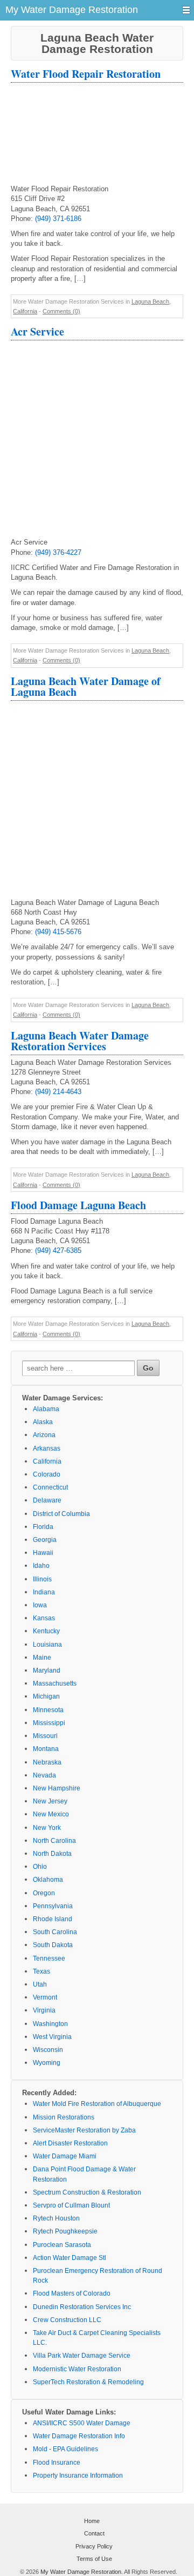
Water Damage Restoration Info (79, 2436)
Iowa (40, 1605)
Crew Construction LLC (67, 2320)
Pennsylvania (53, 1906)
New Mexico (51, 1814)
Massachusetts (55, 1683)
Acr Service (37, 331)
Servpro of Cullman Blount (71, 2205)
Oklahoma (48, 1880)
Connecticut (50, 1487)
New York (47, 1828)
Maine (42, 1658)
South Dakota (53, 1945)
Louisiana (47, 1645)
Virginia (44, 2010)
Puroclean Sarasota (62, 2245)
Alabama (46, 1409)
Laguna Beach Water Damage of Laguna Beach (86, 686)
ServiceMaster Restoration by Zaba (84, 2130)
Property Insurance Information (78, 2476)
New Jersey (50, 1801)
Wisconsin (48, 2050)
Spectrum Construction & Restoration (87, 2192)
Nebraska (47, 1762)
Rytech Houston (56, 2218)
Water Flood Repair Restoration (86, 74)
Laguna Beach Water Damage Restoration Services (80, 1041)
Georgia (45, 1540)
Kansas (44, 1618)
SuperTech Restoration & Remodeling (88, 2382)
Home (92, 2521)
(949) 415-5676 (58, 932)
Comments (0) (61, 311)
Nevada (44, 1775)
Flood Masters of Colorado (72, 2293)
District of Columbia (61, 1514)
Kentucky (46, 1631)
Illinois (42, 1579)
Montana (46, 1749)
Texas (41, 1971)
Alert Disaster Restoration (70, 2143)
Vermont (45, 1997)
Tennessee (49, 1958)
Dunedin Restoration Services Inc (82, 2307)
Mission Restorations (64, 2117)
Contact (94, 2533)
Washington (50, 2024)
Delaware (47, 1500)
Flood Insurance (57, 2463)
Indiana (44, 1592)
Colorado (47, 1474)
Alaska (43, 1422)
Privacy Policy (94, 2546)
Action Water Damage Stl (70, 2258)
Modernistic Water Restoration (77, 2369)
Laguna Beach (150, 301)
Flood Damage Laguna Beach (78, 1205)
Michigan (46, 1696)
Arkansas (47, 1448)
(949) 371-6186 (58, 219)
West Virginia (52, 2037)
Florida (43, 1527)
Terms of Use (94, 2559)
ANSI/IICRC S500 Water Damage (82, 2423)
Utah (40, 1984)
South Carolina (55, 1932)
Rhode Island (53, 1919)
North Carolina (54, 1841)
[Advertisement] (97, 135)
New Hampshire (57, 1788)
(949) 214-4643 (58, 1092)
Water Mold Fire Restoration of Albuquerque (97, 2104)
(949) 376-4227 (58, 552)
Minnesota (48, 1710)
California (25, 311)
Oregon (44, 1893)
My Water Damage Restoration (81, 2572)
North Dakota (52, 1854)
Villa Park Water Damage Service (82, 2356)
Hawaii (43, 1553)
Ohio (40, 1867)
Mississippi (49, 1723)
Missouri (45, 1736)
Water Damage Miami (65, 2156)
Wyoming (47, 2063)
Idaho (41, 1566)
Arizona (44, 1435)
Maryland (47, 1671)
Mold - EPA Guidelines (65, 2449)
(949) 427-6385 (58, 1250)
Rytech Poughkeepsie (65, 2231)
